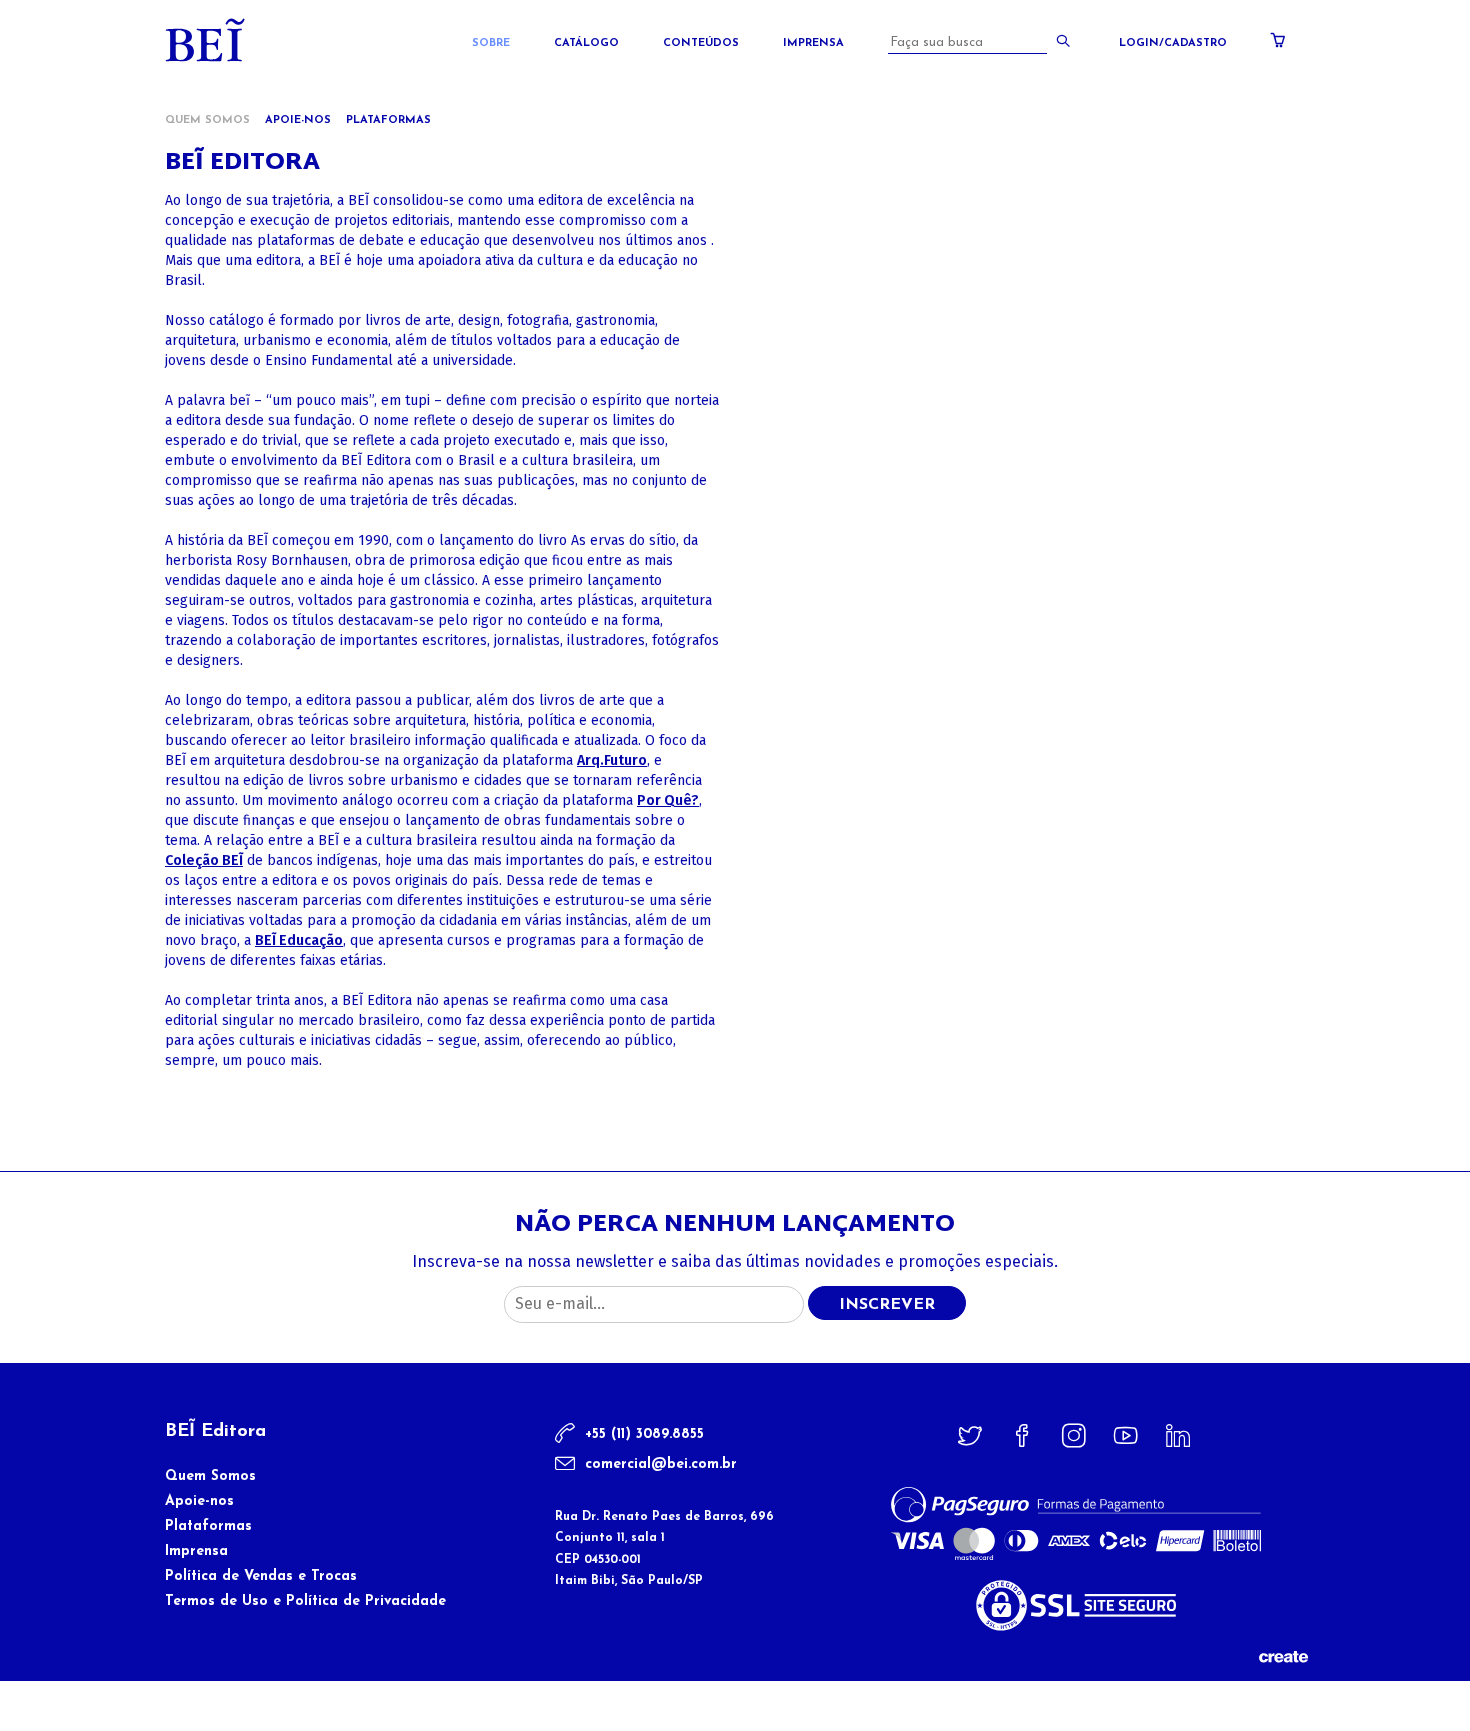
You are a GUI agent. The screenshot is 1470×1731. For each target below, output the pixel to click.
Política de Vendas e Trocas (261, 1576)
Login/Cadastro (1173, 43)
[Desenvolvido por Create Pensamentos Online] (1283, 1655)
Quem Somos (210, 1476)
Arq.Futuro (612, 760)
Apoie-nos (298, 120)
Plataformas (388, 120)
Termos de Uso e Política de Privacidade (305, 1601)
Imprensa (813, 43)
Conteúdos (701, 43)
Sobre (491, 43)
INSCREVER (887, 1305)
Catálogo (586, 43)
